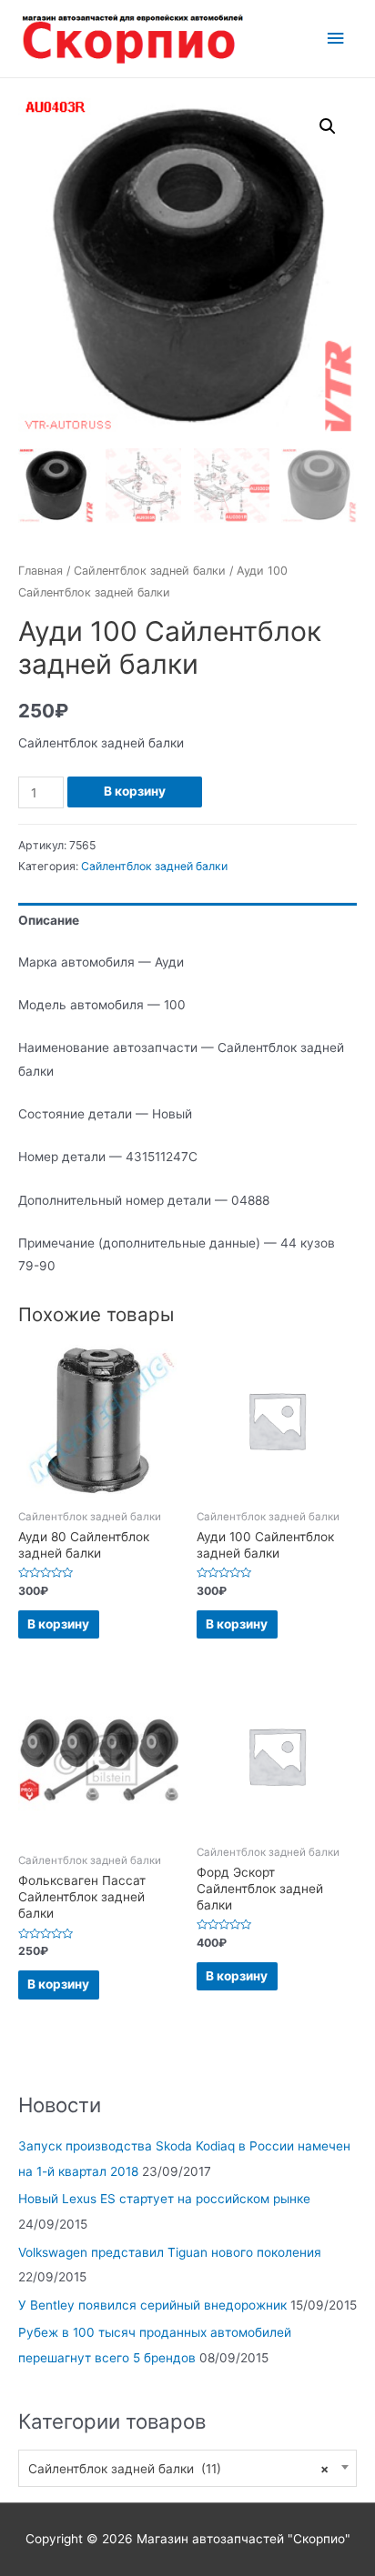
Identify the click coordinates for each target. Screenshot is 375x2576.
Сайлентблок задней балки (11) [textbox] (178, 2469)
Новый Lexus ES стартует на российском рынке (164, 2199)
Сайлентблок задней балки (150, 571)
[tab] (187, 921)
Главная (41, 571)
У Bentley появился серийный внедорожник (152, 2305)
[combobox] (187, 2468)
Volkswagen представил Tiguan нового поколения (170, 2252)
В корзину (135, 791)
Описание (49, 920)
